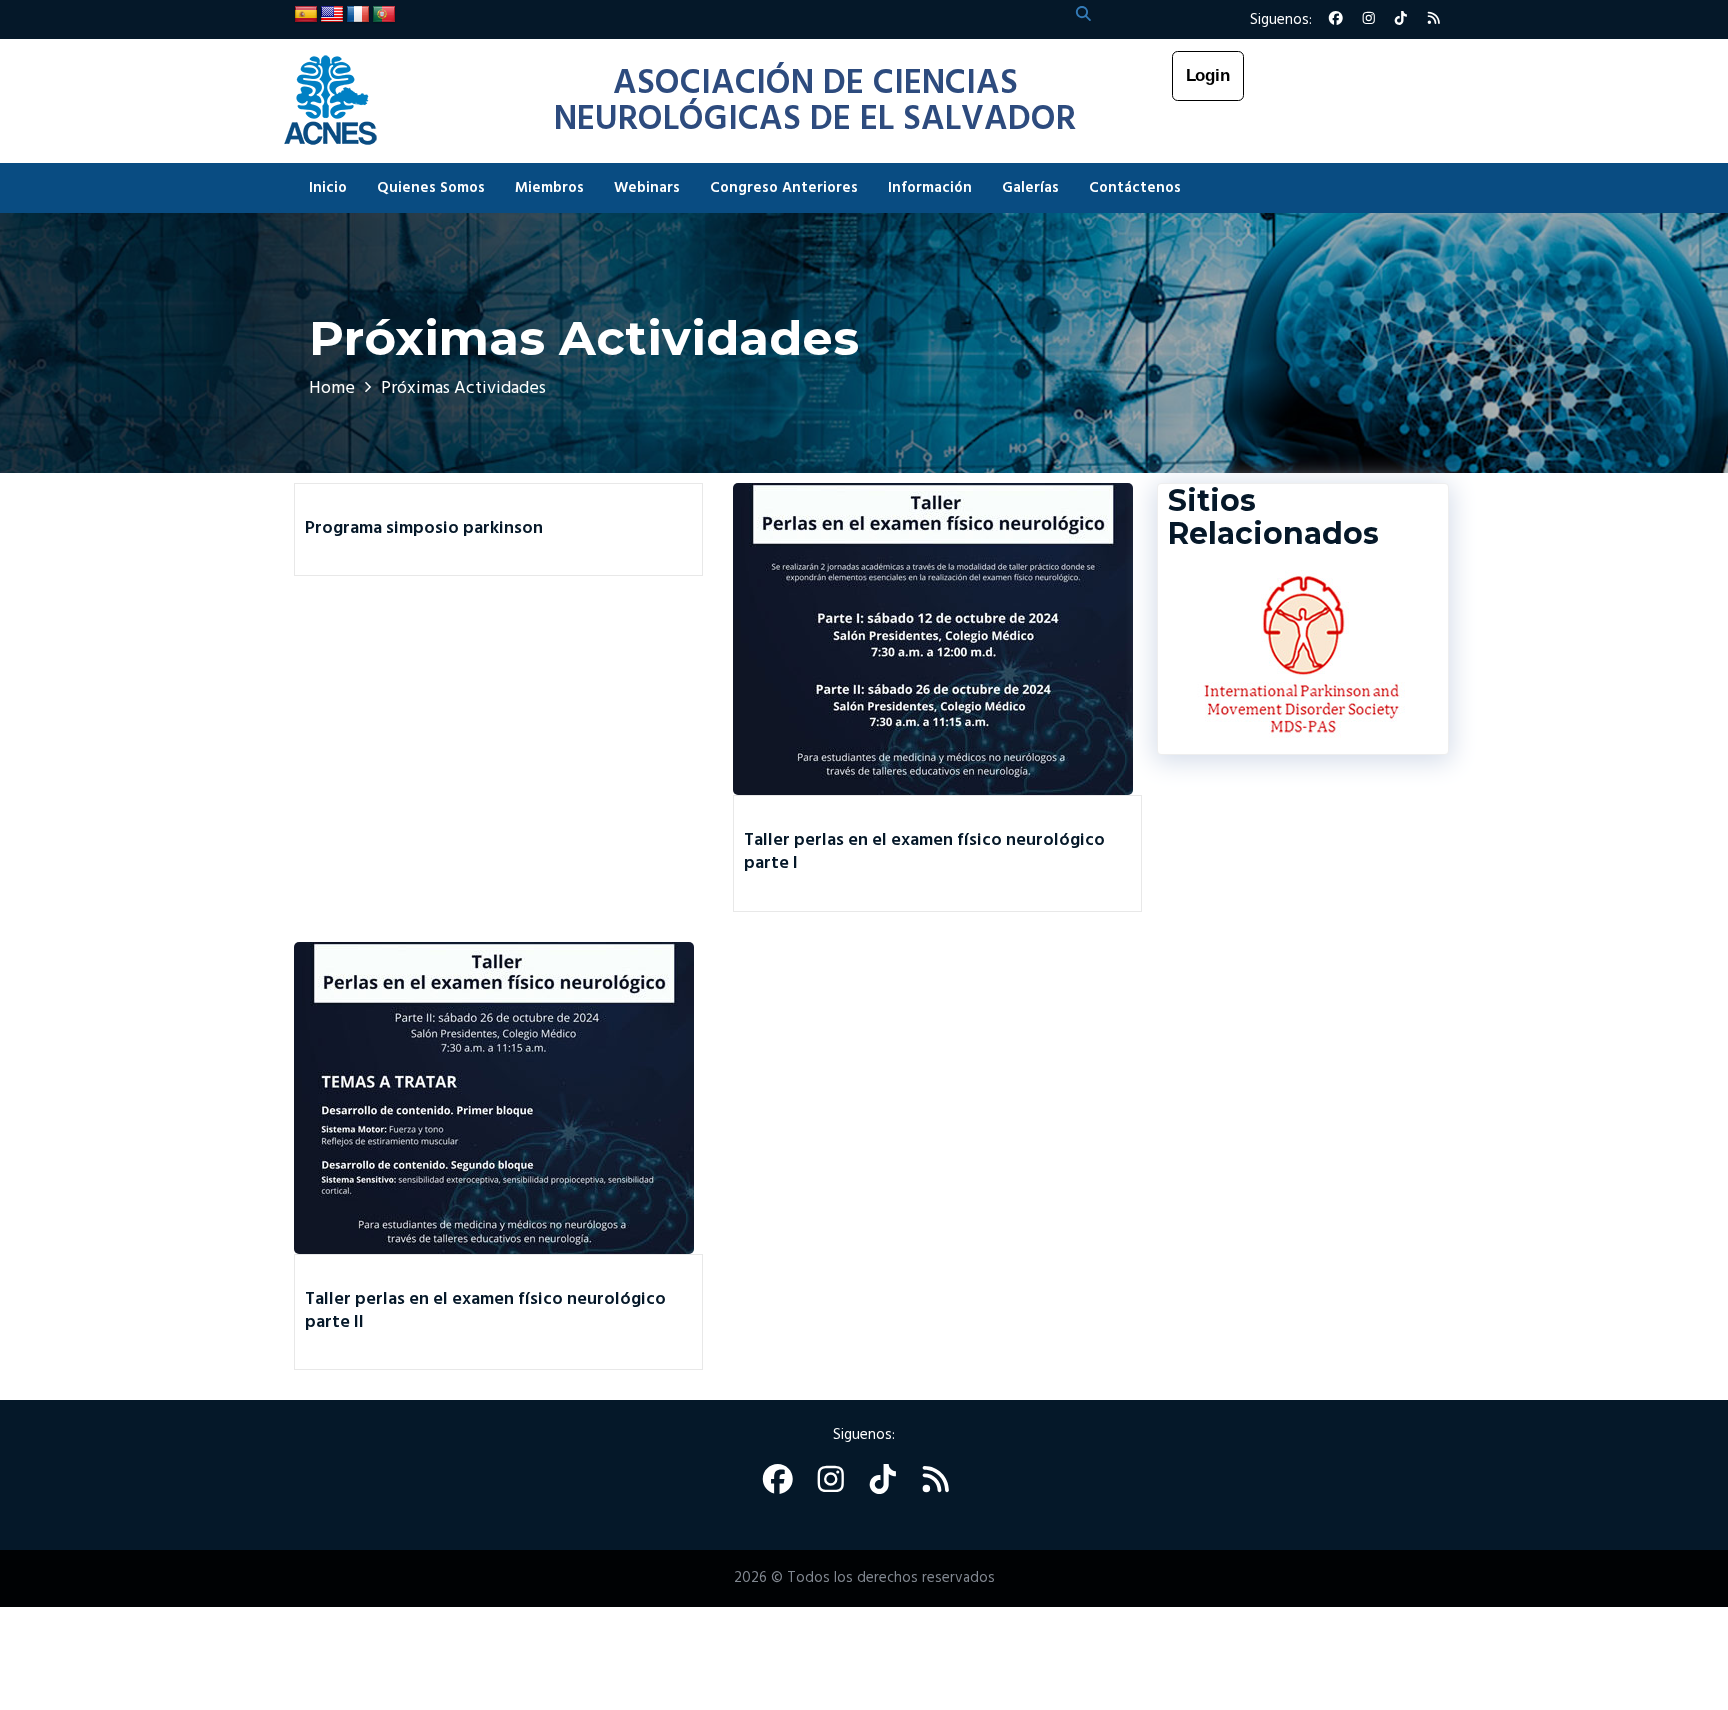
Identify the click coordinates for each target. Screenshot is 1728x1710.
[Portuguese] (384, 15)
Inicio (328, 188)
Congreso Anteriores (784, 188)
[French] (358, 15)
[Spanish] (306, 15)
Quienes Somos (431, 188)
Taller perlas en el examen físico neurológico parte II (485, 1311)
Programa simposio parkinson (424, 528)
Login (1208, 75)
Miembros (549, 188)
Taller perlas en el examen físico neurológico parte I (924, 852)
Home (332, 388)
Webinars (647, 188)
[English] (332, 15)
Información (930, 188)
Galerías (1030, 188)
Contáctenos (1135, 188)
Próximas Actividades (463, 388)
